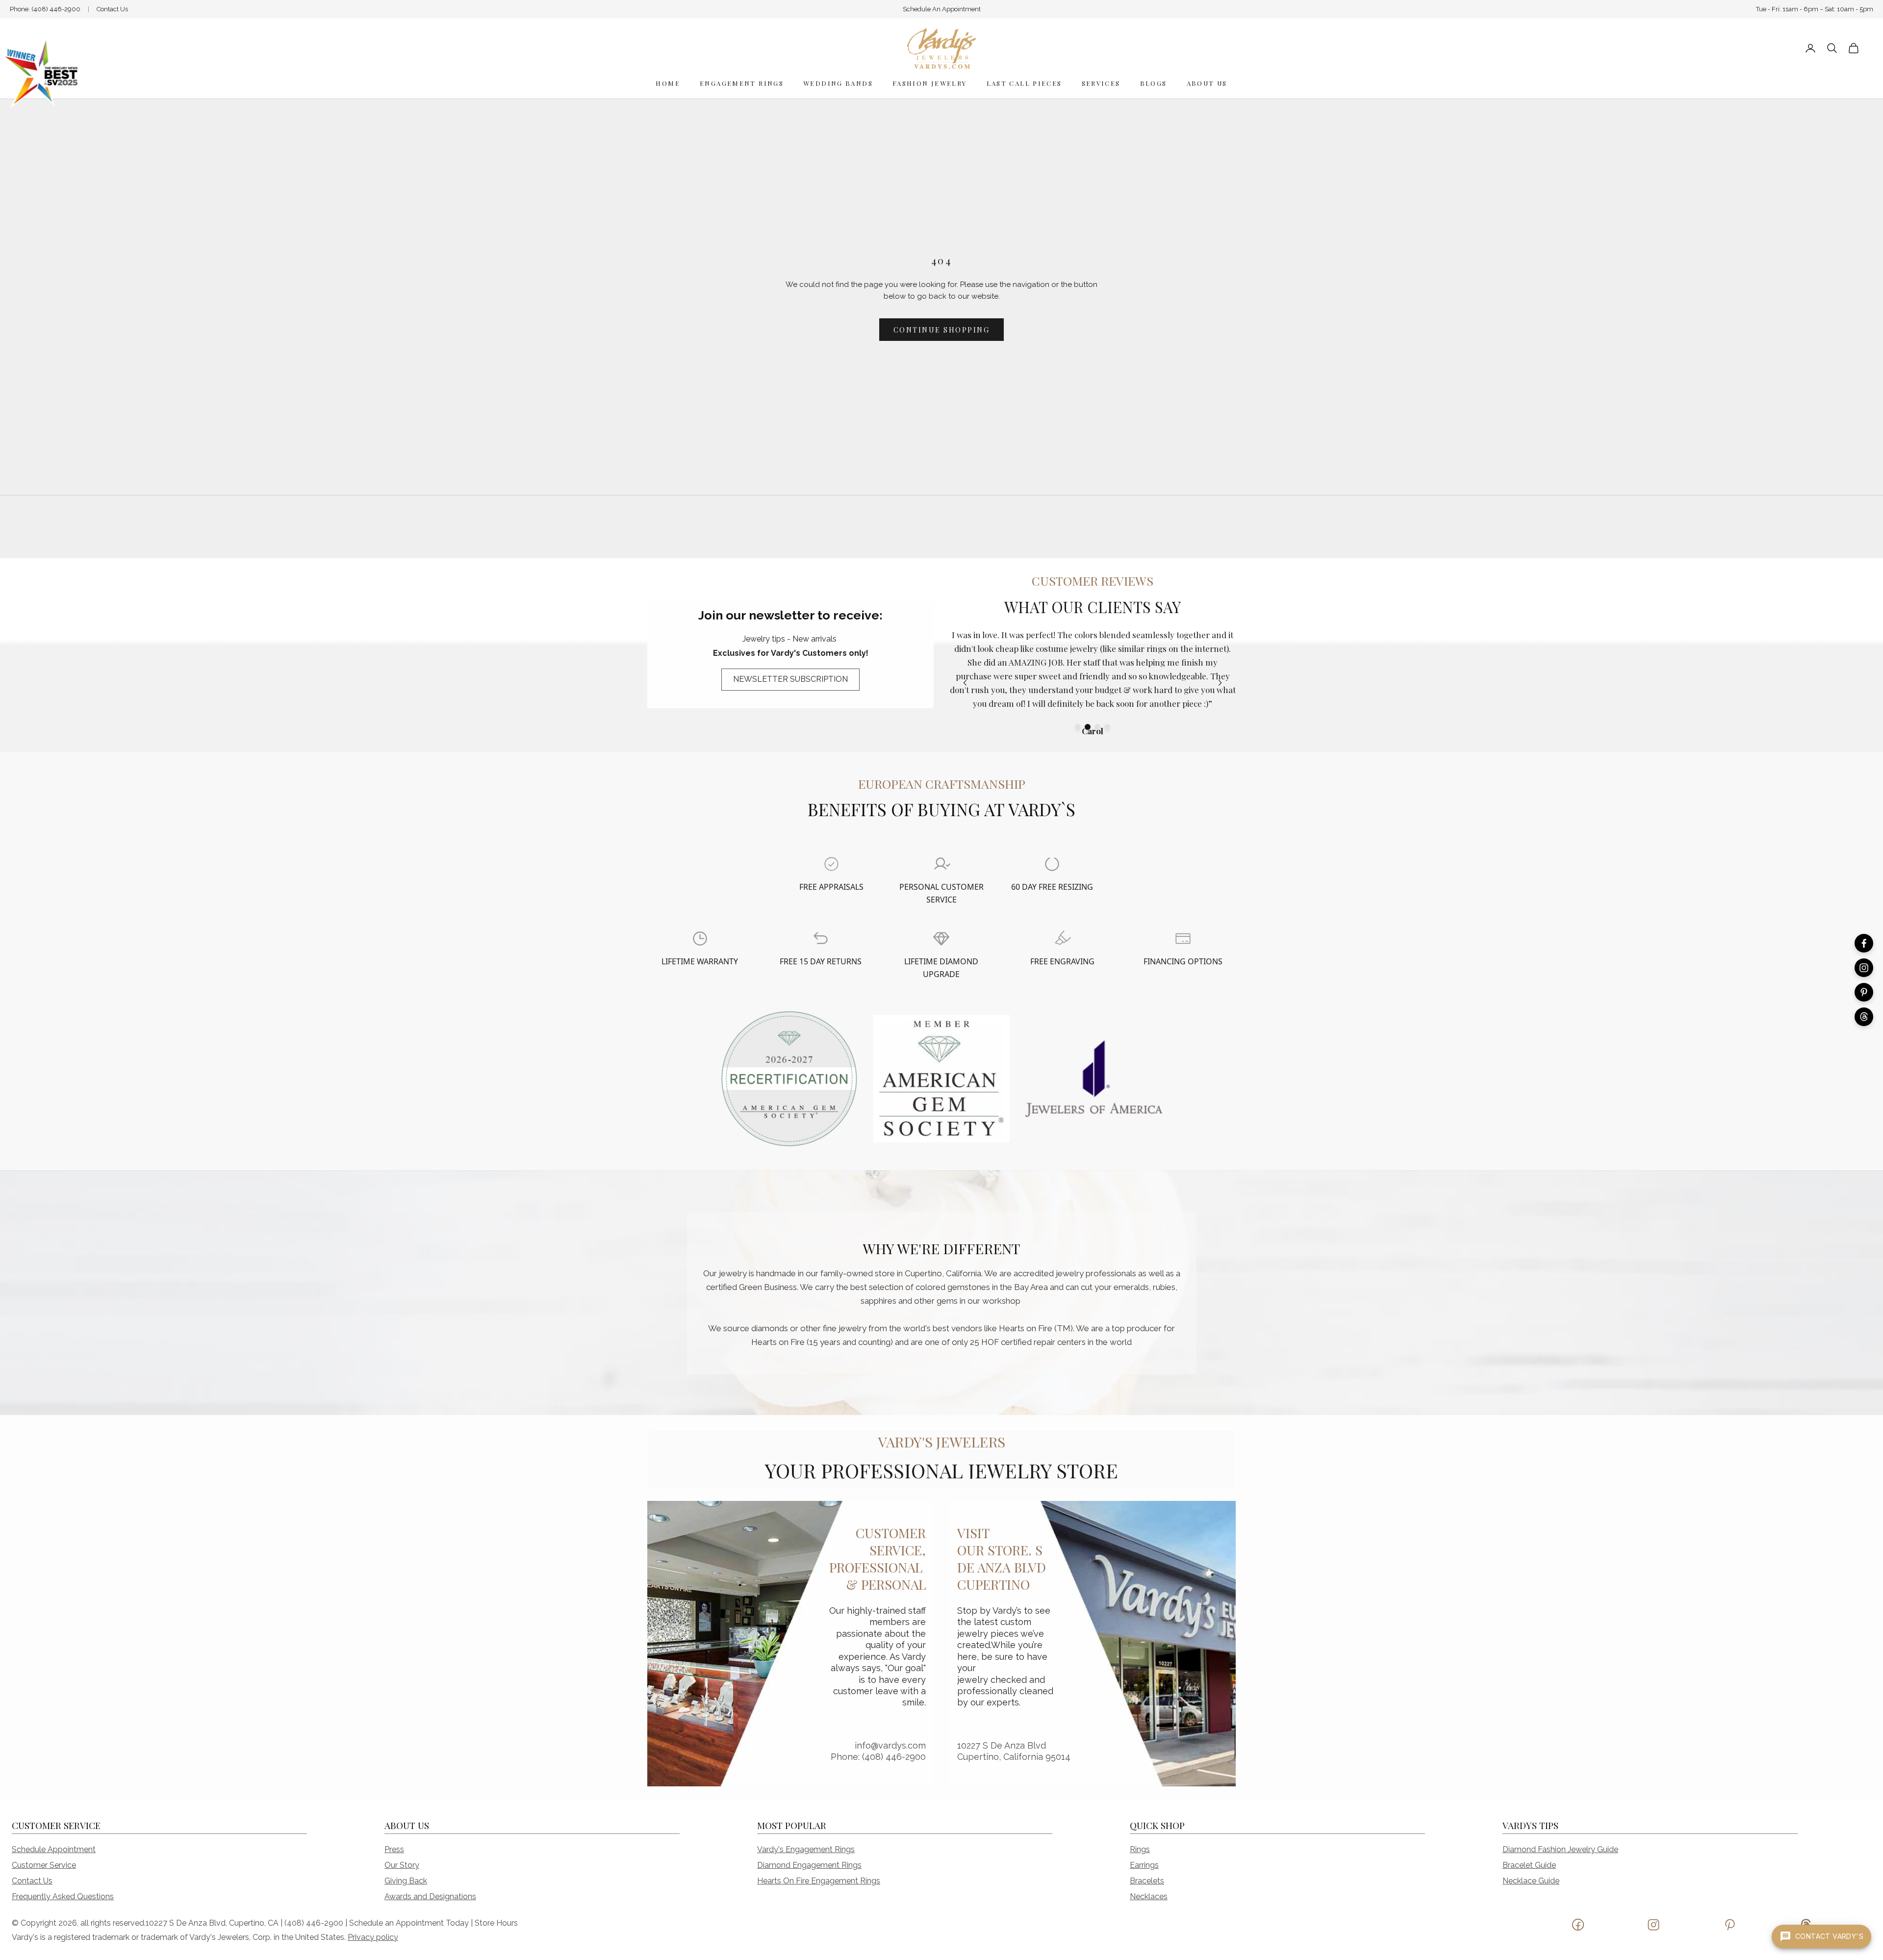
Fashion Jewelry (930, 83)
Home (668, 83)
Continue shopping (942, 330)
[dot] (1078, 727)
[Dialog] (831, 864)
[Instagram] (1864, 968)
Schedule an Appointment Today (409, 1923)
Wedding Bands (838, 83)
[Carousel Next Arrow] (1220, 683)
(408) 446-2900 (56, 9)
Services (1101, 83)
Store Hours (496, 1923)
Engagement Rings (742, 83)
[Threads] (1864, 1017)
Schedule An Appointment (942, 9)
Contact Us (112, 9)
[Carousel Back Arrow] (965, 683)
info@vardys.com (890, 1745)
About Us (1207, 83)
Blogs (1154, 83)
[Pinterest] (1864, 992)
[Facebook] (1864, 943)
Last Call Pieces (1024, 83)
